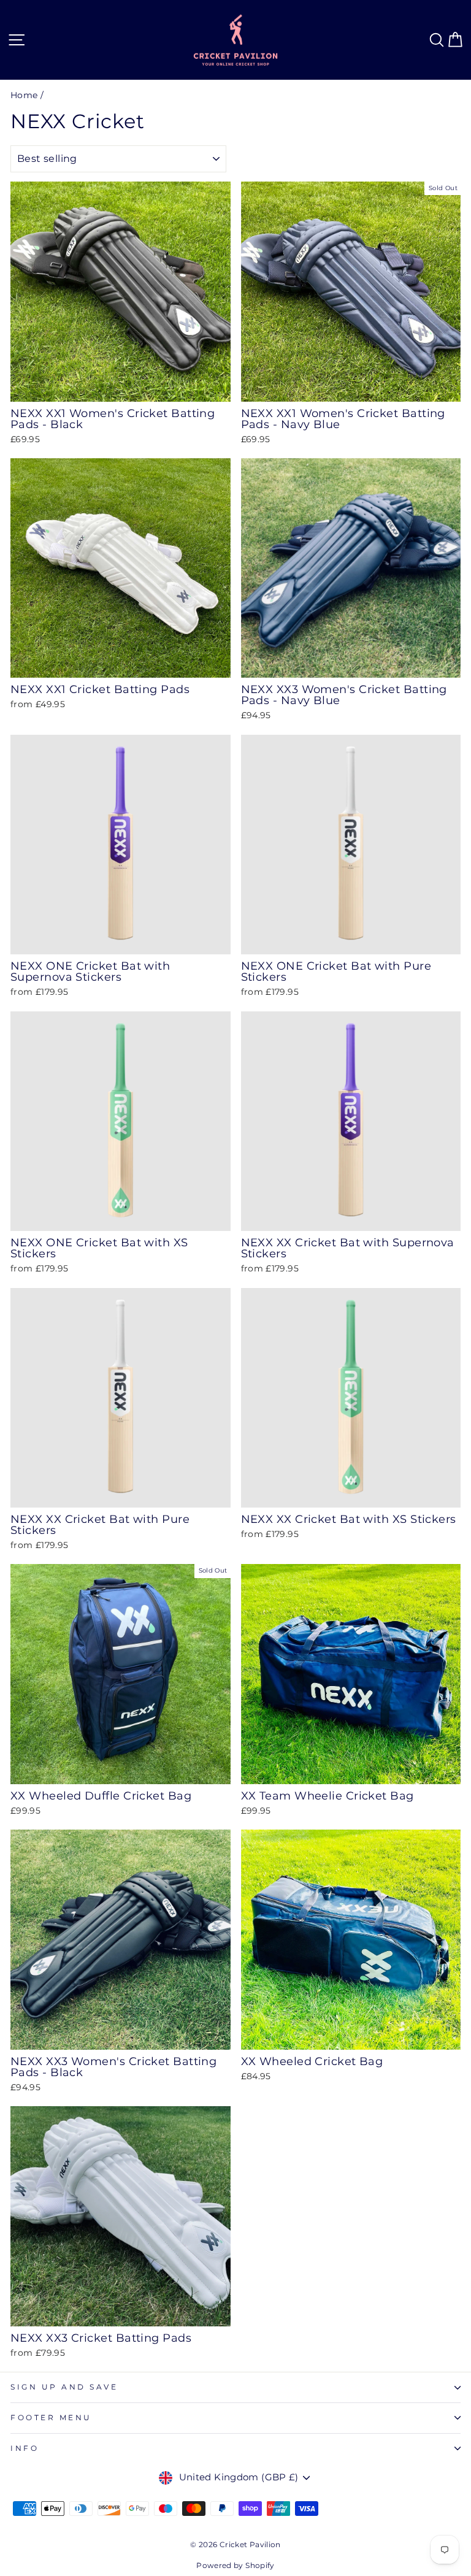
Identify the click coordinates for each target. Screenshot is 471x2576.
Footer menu (51, 2418)
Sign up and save (64, 2387)
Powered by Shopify (235, 2565)
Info (25, 2448)
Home (24, 95)
